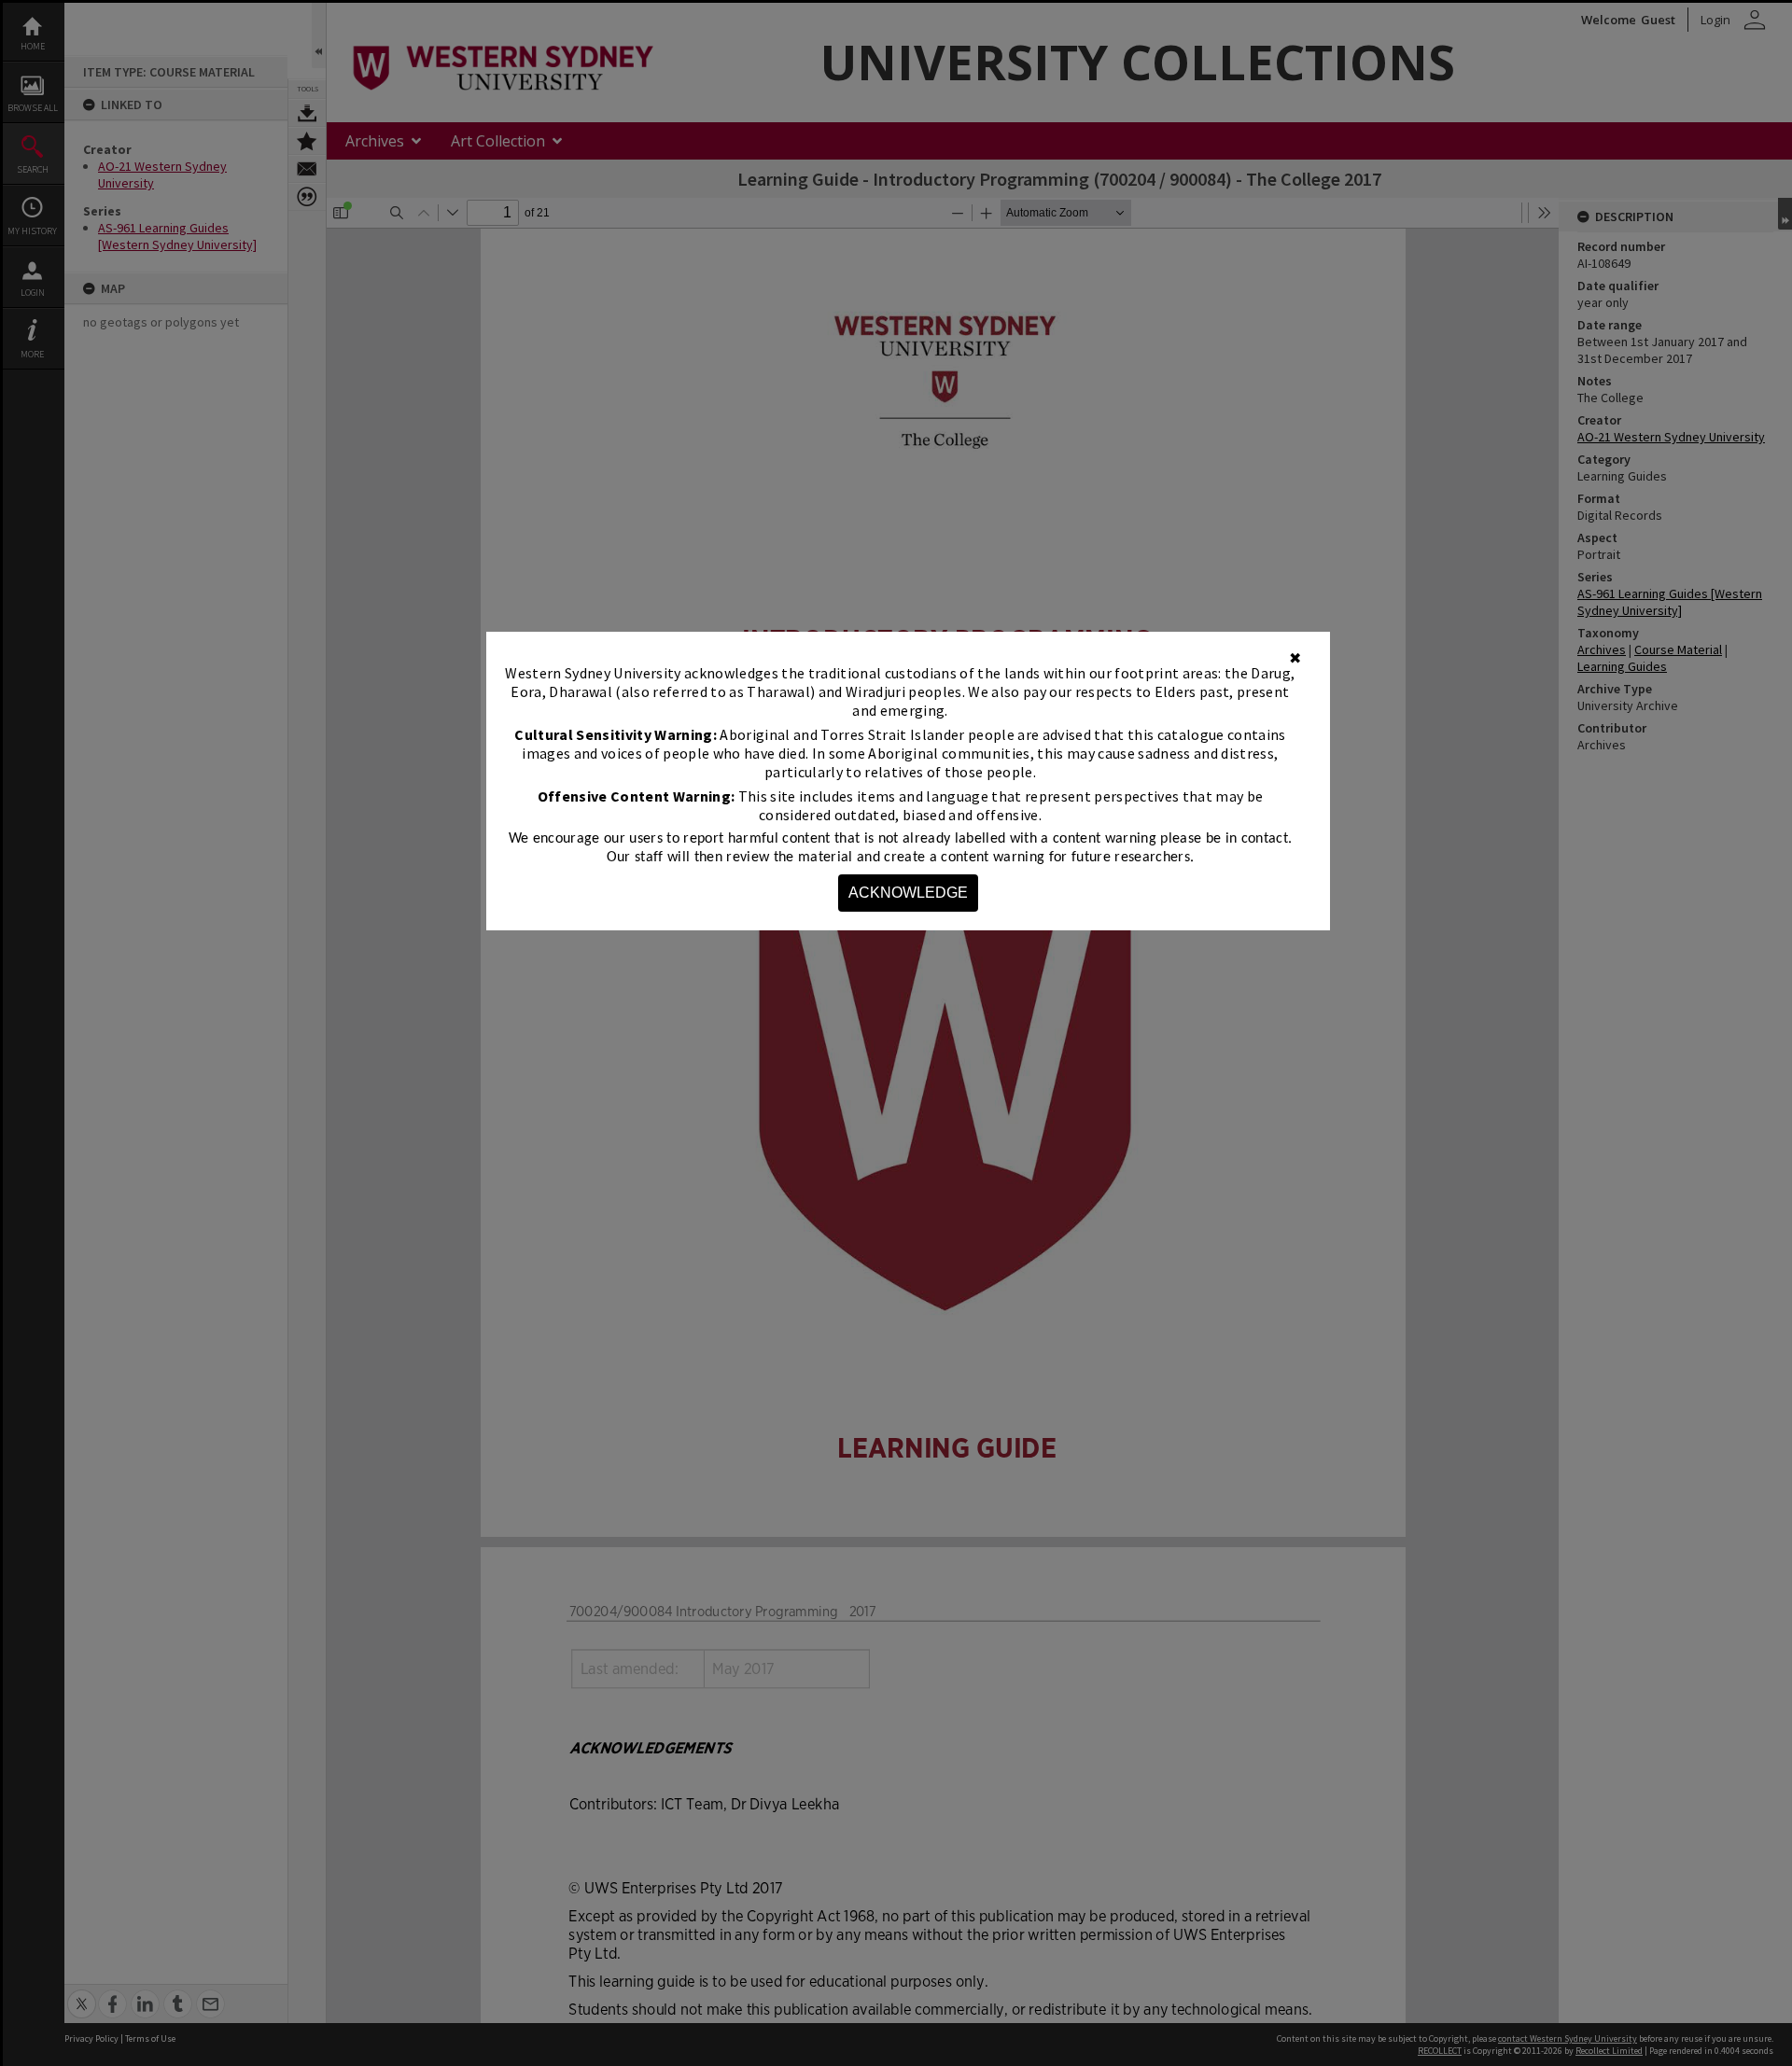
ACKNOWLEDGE (908, 893)
